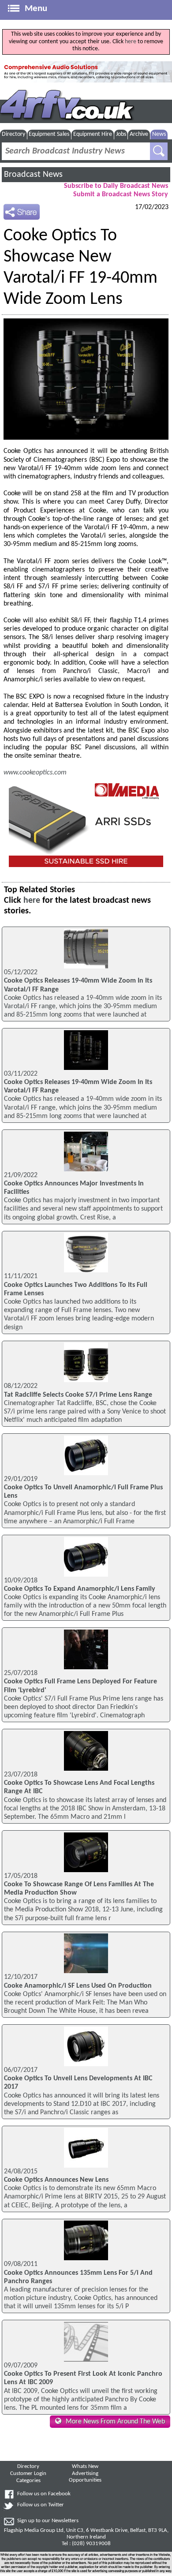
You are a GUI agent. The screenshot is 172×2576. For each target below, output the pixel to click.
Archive (139, 134)
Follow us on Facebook (44, 2494)
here (131, 42)
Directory (13, 134)
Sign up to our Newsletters (48, 2521)
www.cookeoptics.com (35, 773)
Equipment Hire (93, 134)
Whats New (85, 2467)
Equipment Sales (49, 134)
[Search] (159, 151)
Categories (28, 2481)
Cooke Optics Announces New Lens (56, 2180)
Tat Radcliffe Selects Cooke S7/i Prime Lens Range (78, 1395)
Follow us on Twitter (41, 2505)
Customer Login (28, 2474)
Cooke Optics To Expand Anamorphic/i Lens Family (80, 1589)
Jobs (121, 134)
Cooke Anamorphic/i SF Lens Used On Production (78, 1986)
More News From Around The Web (115, 2422)
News (159, 134)
